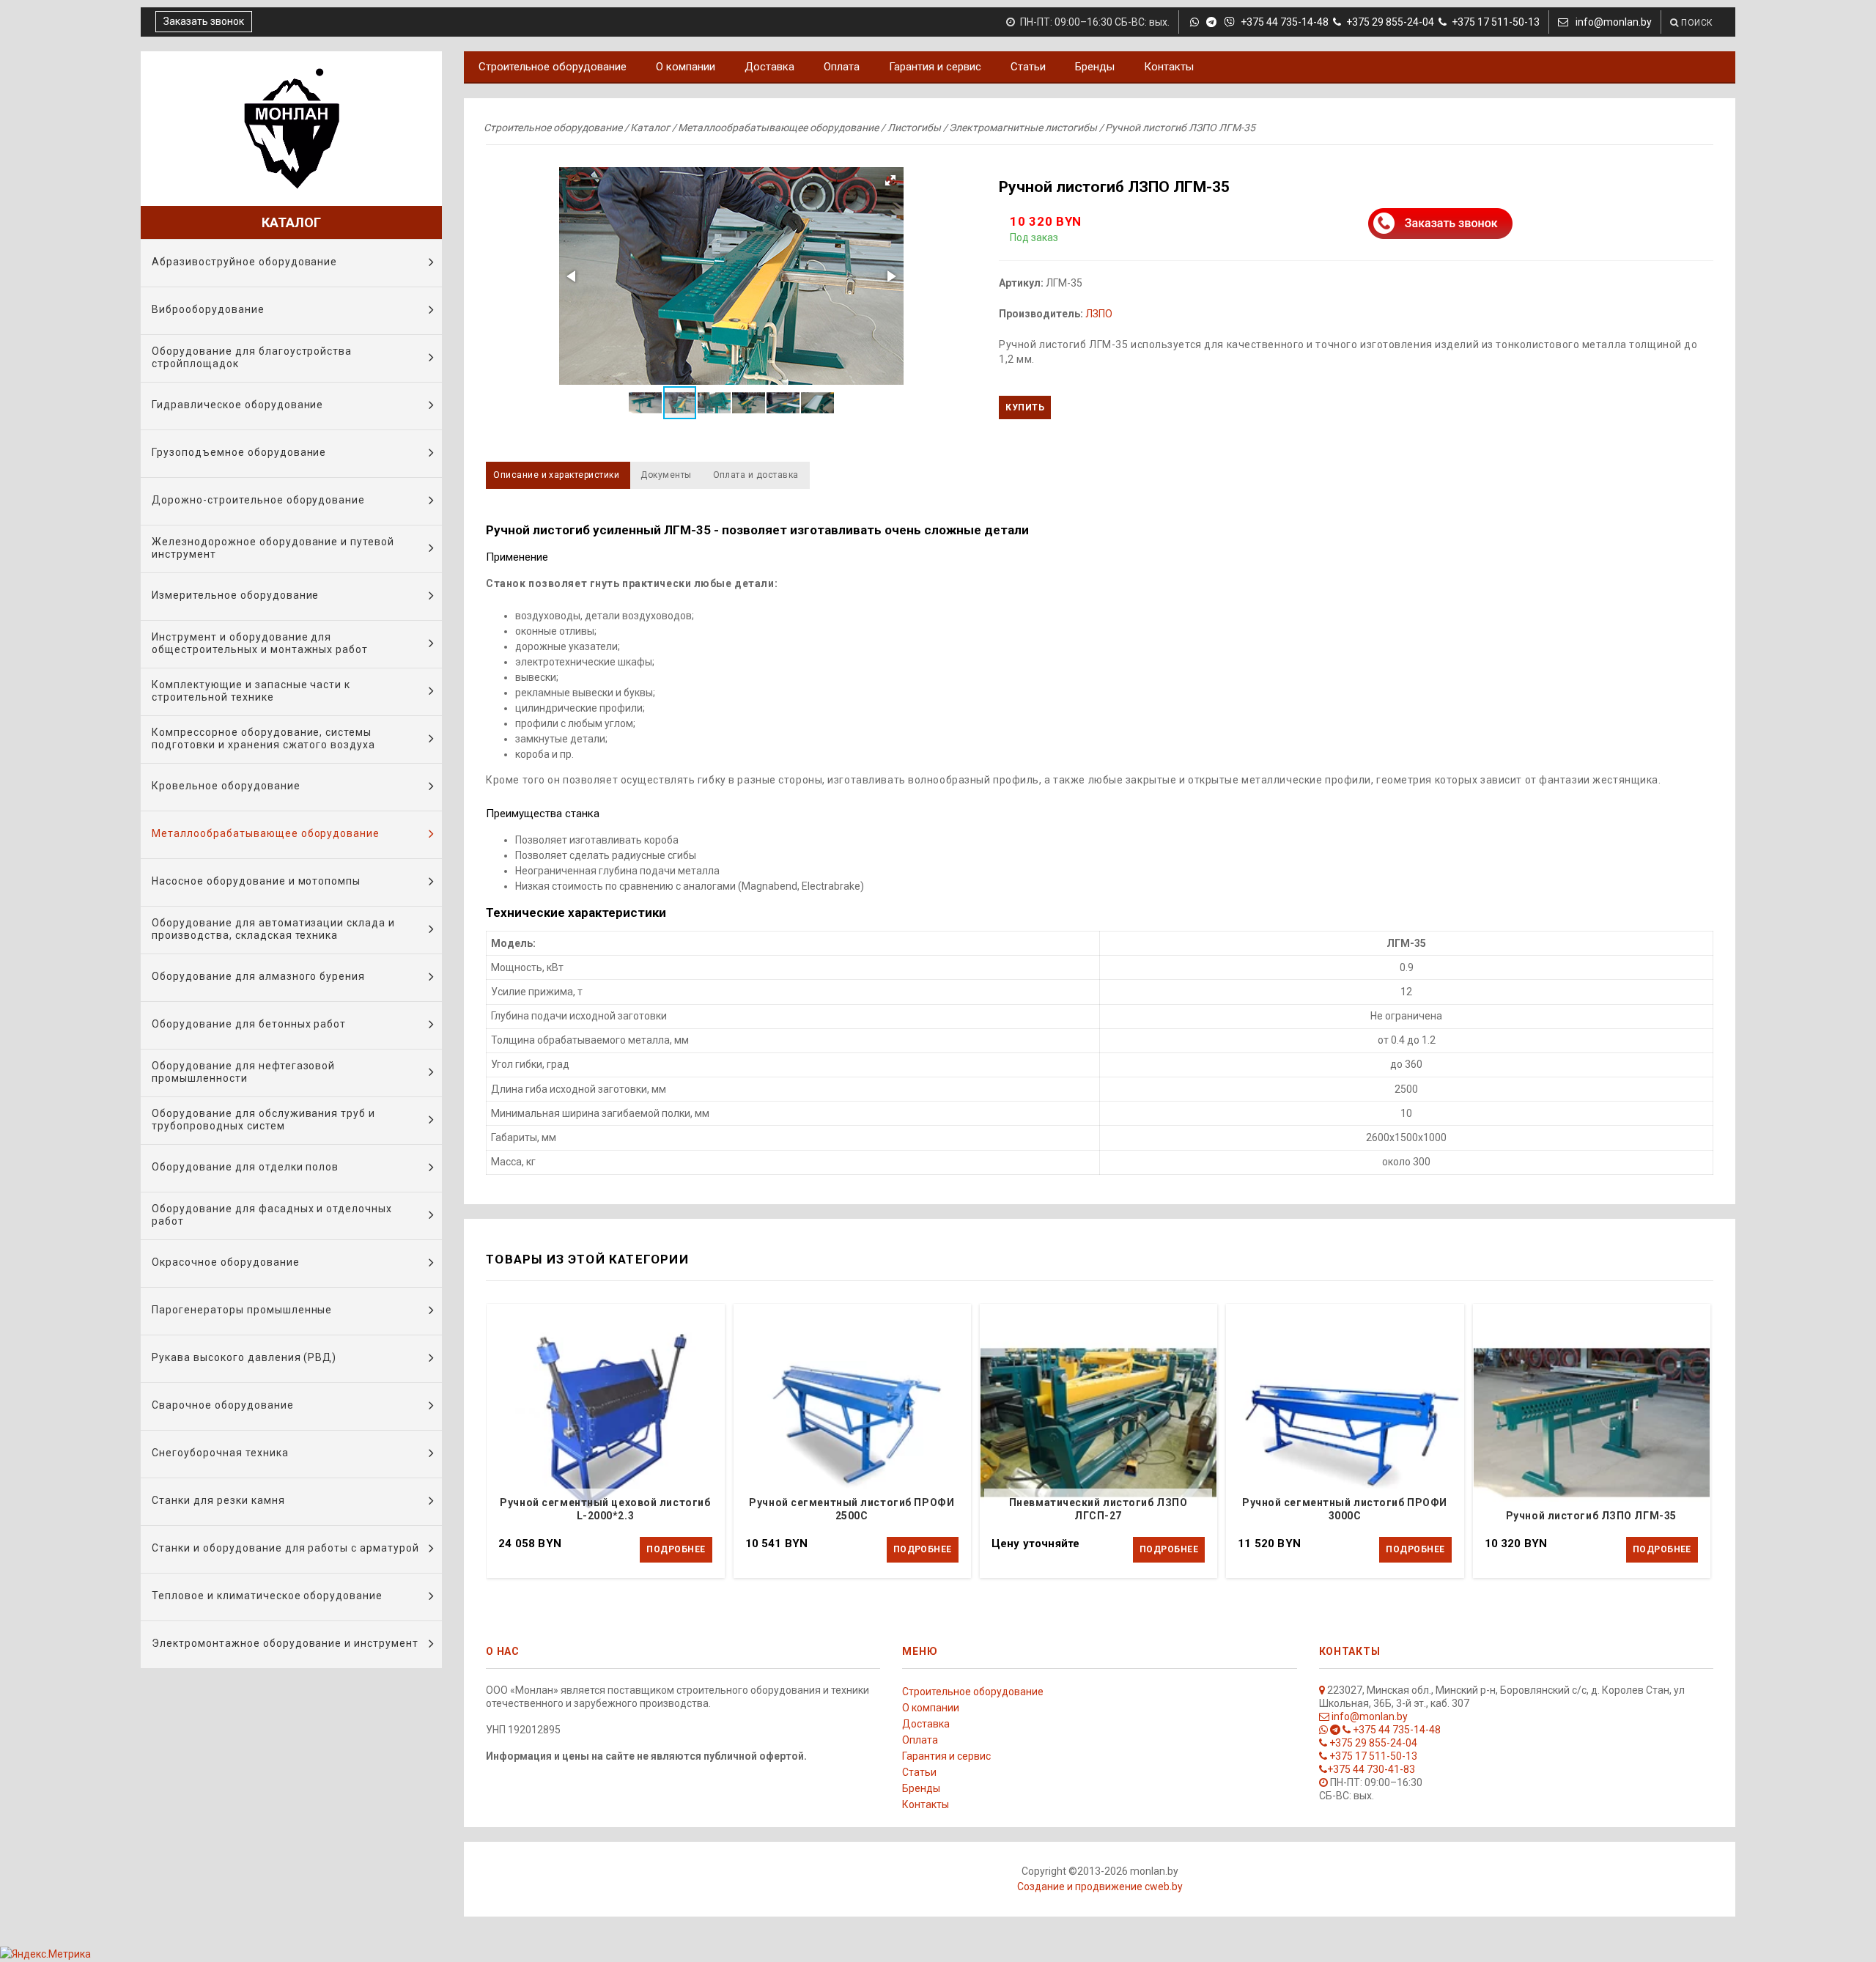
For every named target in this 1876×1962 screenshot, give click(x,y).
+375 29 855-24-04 (1390, 22)
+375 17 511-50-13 (1496, 22)
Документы (666, 475)
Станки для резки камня (218, 1500)
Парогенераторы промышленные (242, 1310)
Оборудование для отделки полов (245, 1167)
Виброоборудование (208, 309)
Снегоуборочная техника (220, 1453)
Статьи (1028, 67)
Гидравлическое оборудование (237, 405)
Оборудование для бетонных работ (249, 1024)
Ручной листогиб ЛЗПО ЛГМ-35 (1591, 1516)
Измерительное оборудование (235, 595)
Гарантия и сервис (935, 67)
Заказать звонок (204, 21)
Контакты (1169, 67)
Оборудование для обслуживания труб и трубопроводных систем (263, 1120)
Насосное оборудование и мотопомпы (256, 881)
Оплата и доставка (756, 475)
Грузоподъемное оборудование (239, 452)
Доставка (769, 67)
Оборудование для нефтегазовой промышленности (243, 1072)
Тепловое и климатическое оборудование (267, 1596)
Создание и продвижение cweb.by (1100, 1887)
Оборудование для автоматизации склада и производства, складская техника (273, 929)
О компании (686, 67)
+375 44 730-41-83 (1371, 1769)
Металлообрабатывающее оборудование (266, 833)
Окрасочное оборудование (226, 1262)
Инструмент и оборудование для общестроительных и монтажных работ (260, 643)
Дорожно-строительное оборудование (258, 500)
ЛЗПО (1099, 314)
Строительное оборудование (553, 67)
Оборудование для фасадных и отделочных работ (272, 1215)
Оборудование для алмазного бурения (258, 976)
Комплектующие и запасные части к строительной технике (251, 691)
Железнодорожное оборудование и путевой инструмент (273, 548)
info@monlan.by (1613, 22)
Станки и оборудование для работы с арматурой (285, 1548)
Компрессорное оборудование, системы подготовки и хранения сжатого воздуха (263, 738)
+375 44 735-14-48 (1284, 22)
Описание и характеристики (556, 475)
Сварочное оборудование (223, 1405)
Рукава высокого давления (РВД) (244, 1357)
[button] (731, 276)
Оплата (842, 67)
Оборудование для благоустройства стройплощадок (252, 357)
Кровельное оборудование (226, 786)
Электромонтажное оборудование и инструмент (285, 1643)
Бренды (1095, 67)
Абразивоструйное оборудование (244, 262)
